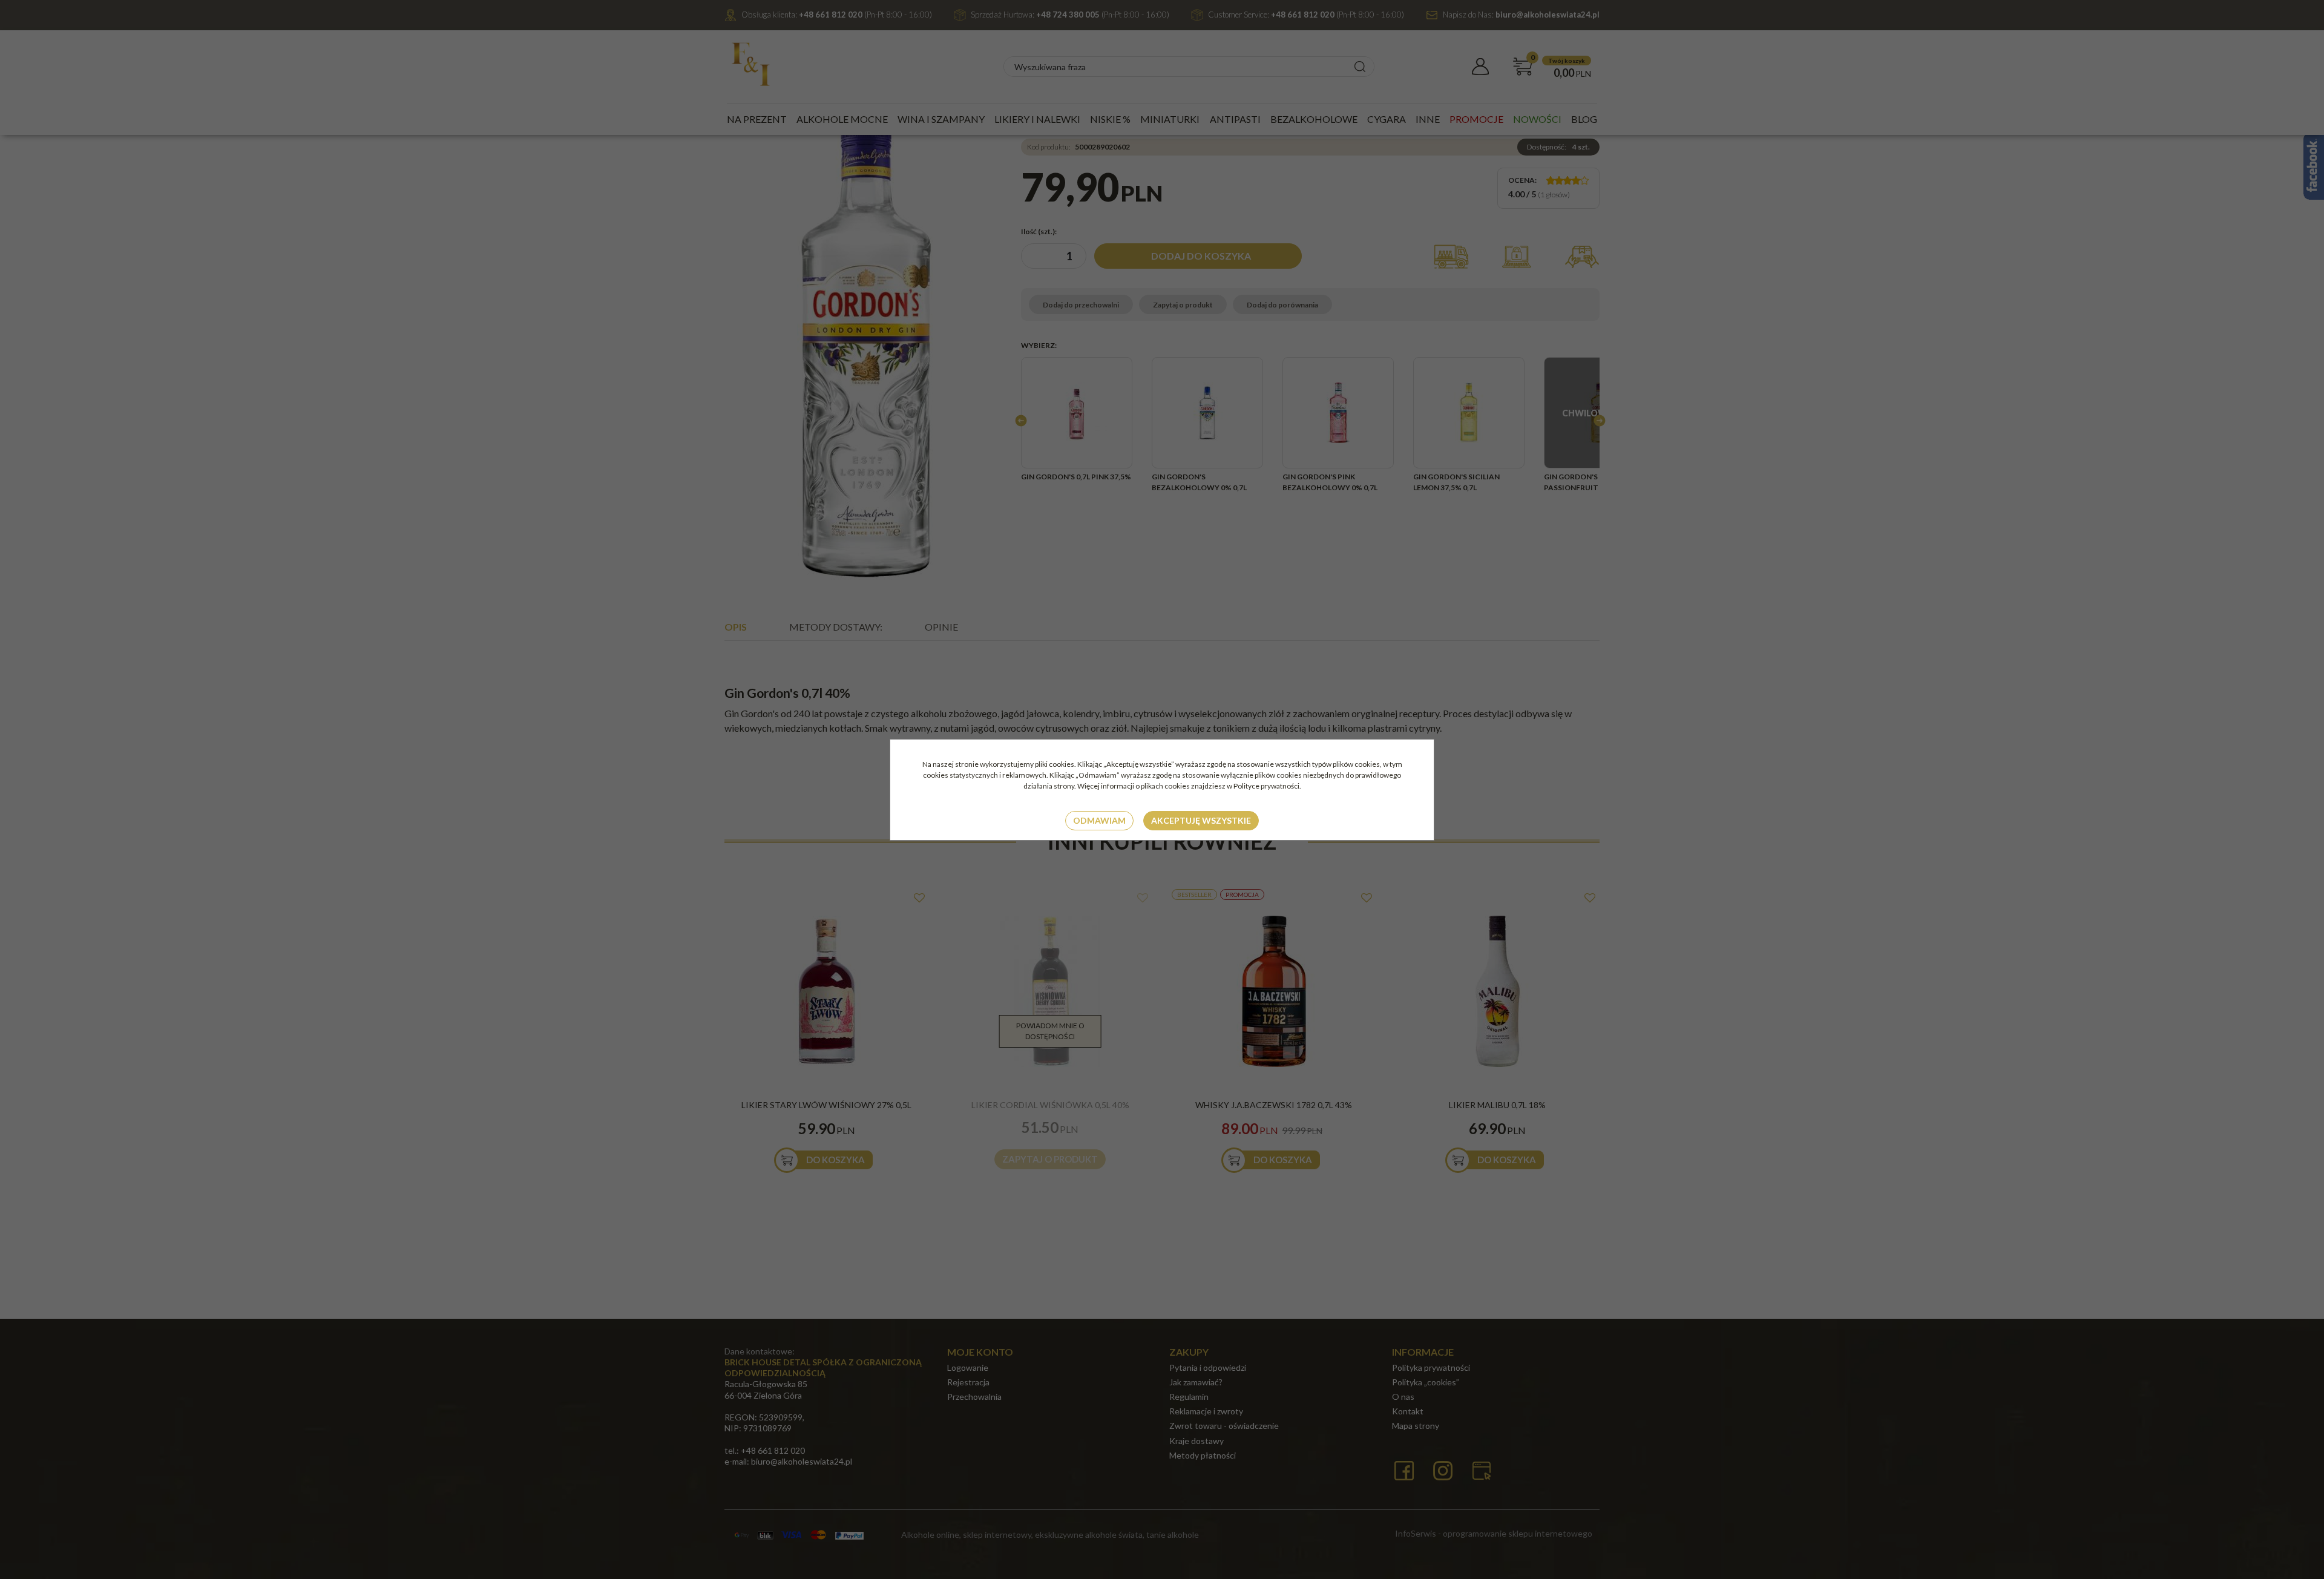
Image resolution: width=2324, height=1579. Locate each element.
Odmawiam (1099, 820)
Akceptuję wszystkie (1201, 820)
